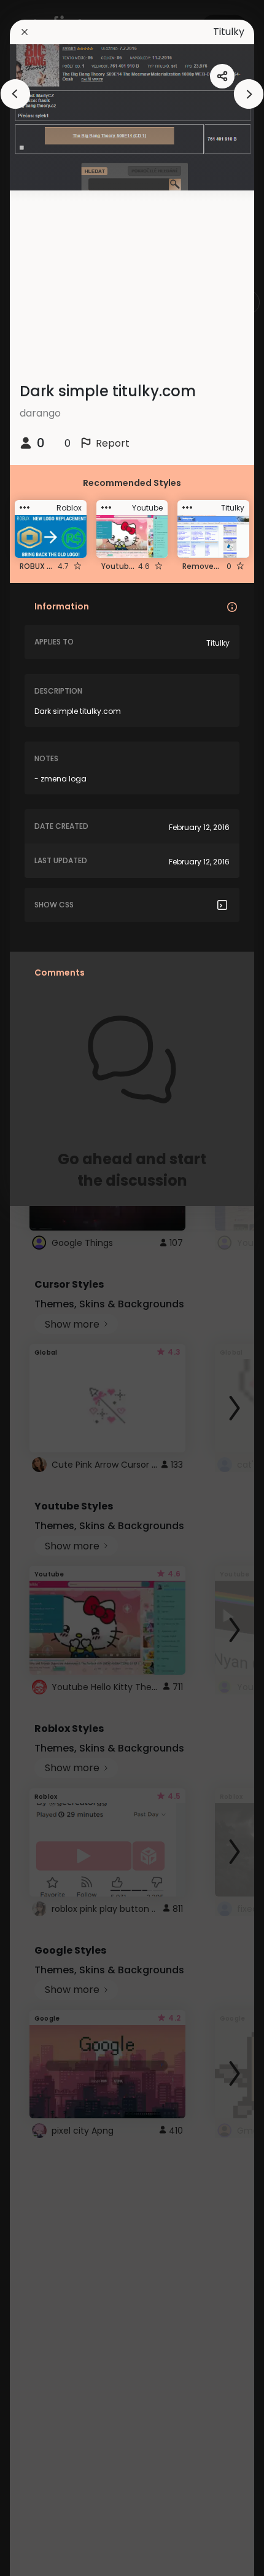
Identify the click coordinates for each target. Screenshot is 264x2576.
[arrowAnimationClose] (15, 94)
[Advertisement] (49, 1288)
